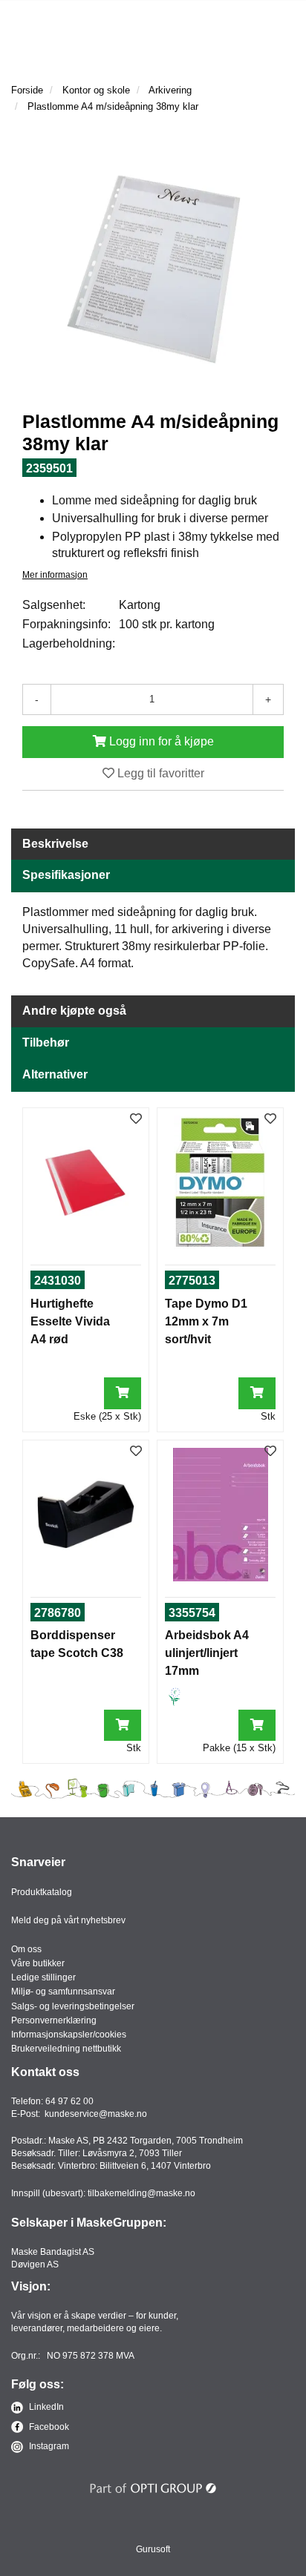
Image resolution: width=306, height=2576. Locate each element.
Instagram (48, 2446)
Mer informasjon (55, 575)
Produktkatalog (42, 1892)
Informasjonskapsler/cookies (69, 2035)
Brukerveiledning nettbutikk (66, 2049)
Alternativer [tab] (55, 1074)
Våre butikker (38, 1963)
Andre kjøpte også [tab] (74, 1011)
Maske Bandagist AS (53, 2252)
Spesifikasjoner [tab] (66, 875)
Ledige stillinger (43, 1977)
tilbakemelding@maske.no (141, 2193)
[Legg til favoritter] (136, 1120)
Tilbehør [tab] (46, 1042)
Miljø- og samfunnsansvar (63, 1992)
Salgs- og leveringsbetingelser (73, 2006)
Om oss (26, 1949)
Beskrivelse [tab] (55, 844)
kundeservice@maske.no (96, 2114)
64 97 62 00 (69, 2101)
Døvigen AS (35, 2264)
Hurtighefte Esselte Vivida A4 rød (70, 1321)
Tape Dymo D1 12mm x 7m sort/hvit (206, 1321)
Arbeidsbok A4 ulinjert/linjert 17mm (207, 1653)
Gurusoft (153, 2549)
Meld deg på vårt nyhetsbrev (68, 1920)
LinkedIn (45, 2407)
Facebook (48, 2427)
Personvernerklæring (54, 2020)
